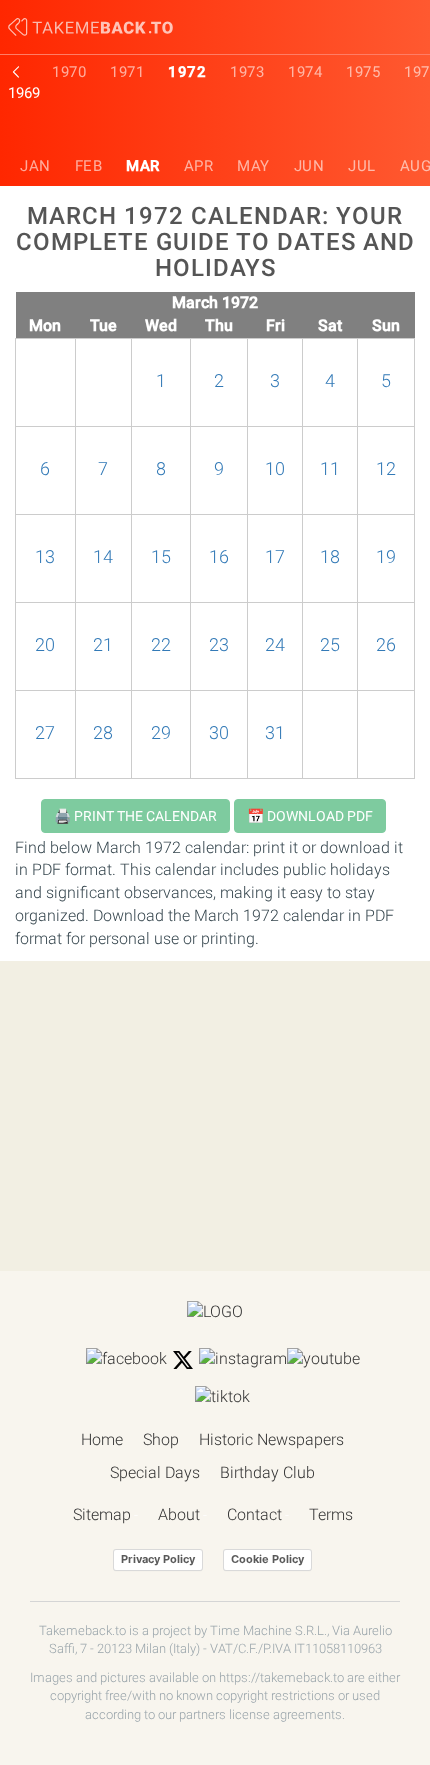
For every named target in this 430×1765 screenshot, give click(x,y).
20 (45, 645)
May (253, 166)
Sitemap (102, 1514)
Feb (89, 166)
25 (330, 645)
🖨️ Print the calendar (135, 816)
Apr (199, 166)
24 (275, 645)
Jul (362, 166)
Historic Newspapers (271, 1439)
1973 (247, 72)
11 (330, 469)
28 (103, 733)
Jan (35, 166)
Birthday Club (267, 1472)
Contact (254, 1514)
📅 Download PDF (310, 816)
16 (219, 557)
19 (386, 557)
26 (386, 645)
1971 (127, 72)
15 (161, 557)
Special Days (155, 1472)
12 (386, 469)
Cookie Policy (267, 1559)
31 (275, 733)
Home (102, 1439)
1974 (305, 72)
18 (330, 557)
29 (161, 733)
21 (103, 645)
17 (275, 557)
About (179, 1514)
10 (275, 469)
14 (103, 557)
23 (219, 645)
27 (45, 733)
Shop (161, 1439)
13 (45, 557)
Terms (331, 1514)
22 (161, 645)
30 (219, 733)
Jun (309, 166)
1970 (69, 72)
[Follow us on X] (183, 1360)
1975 (363, 72)
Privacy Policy (158, 1559)
